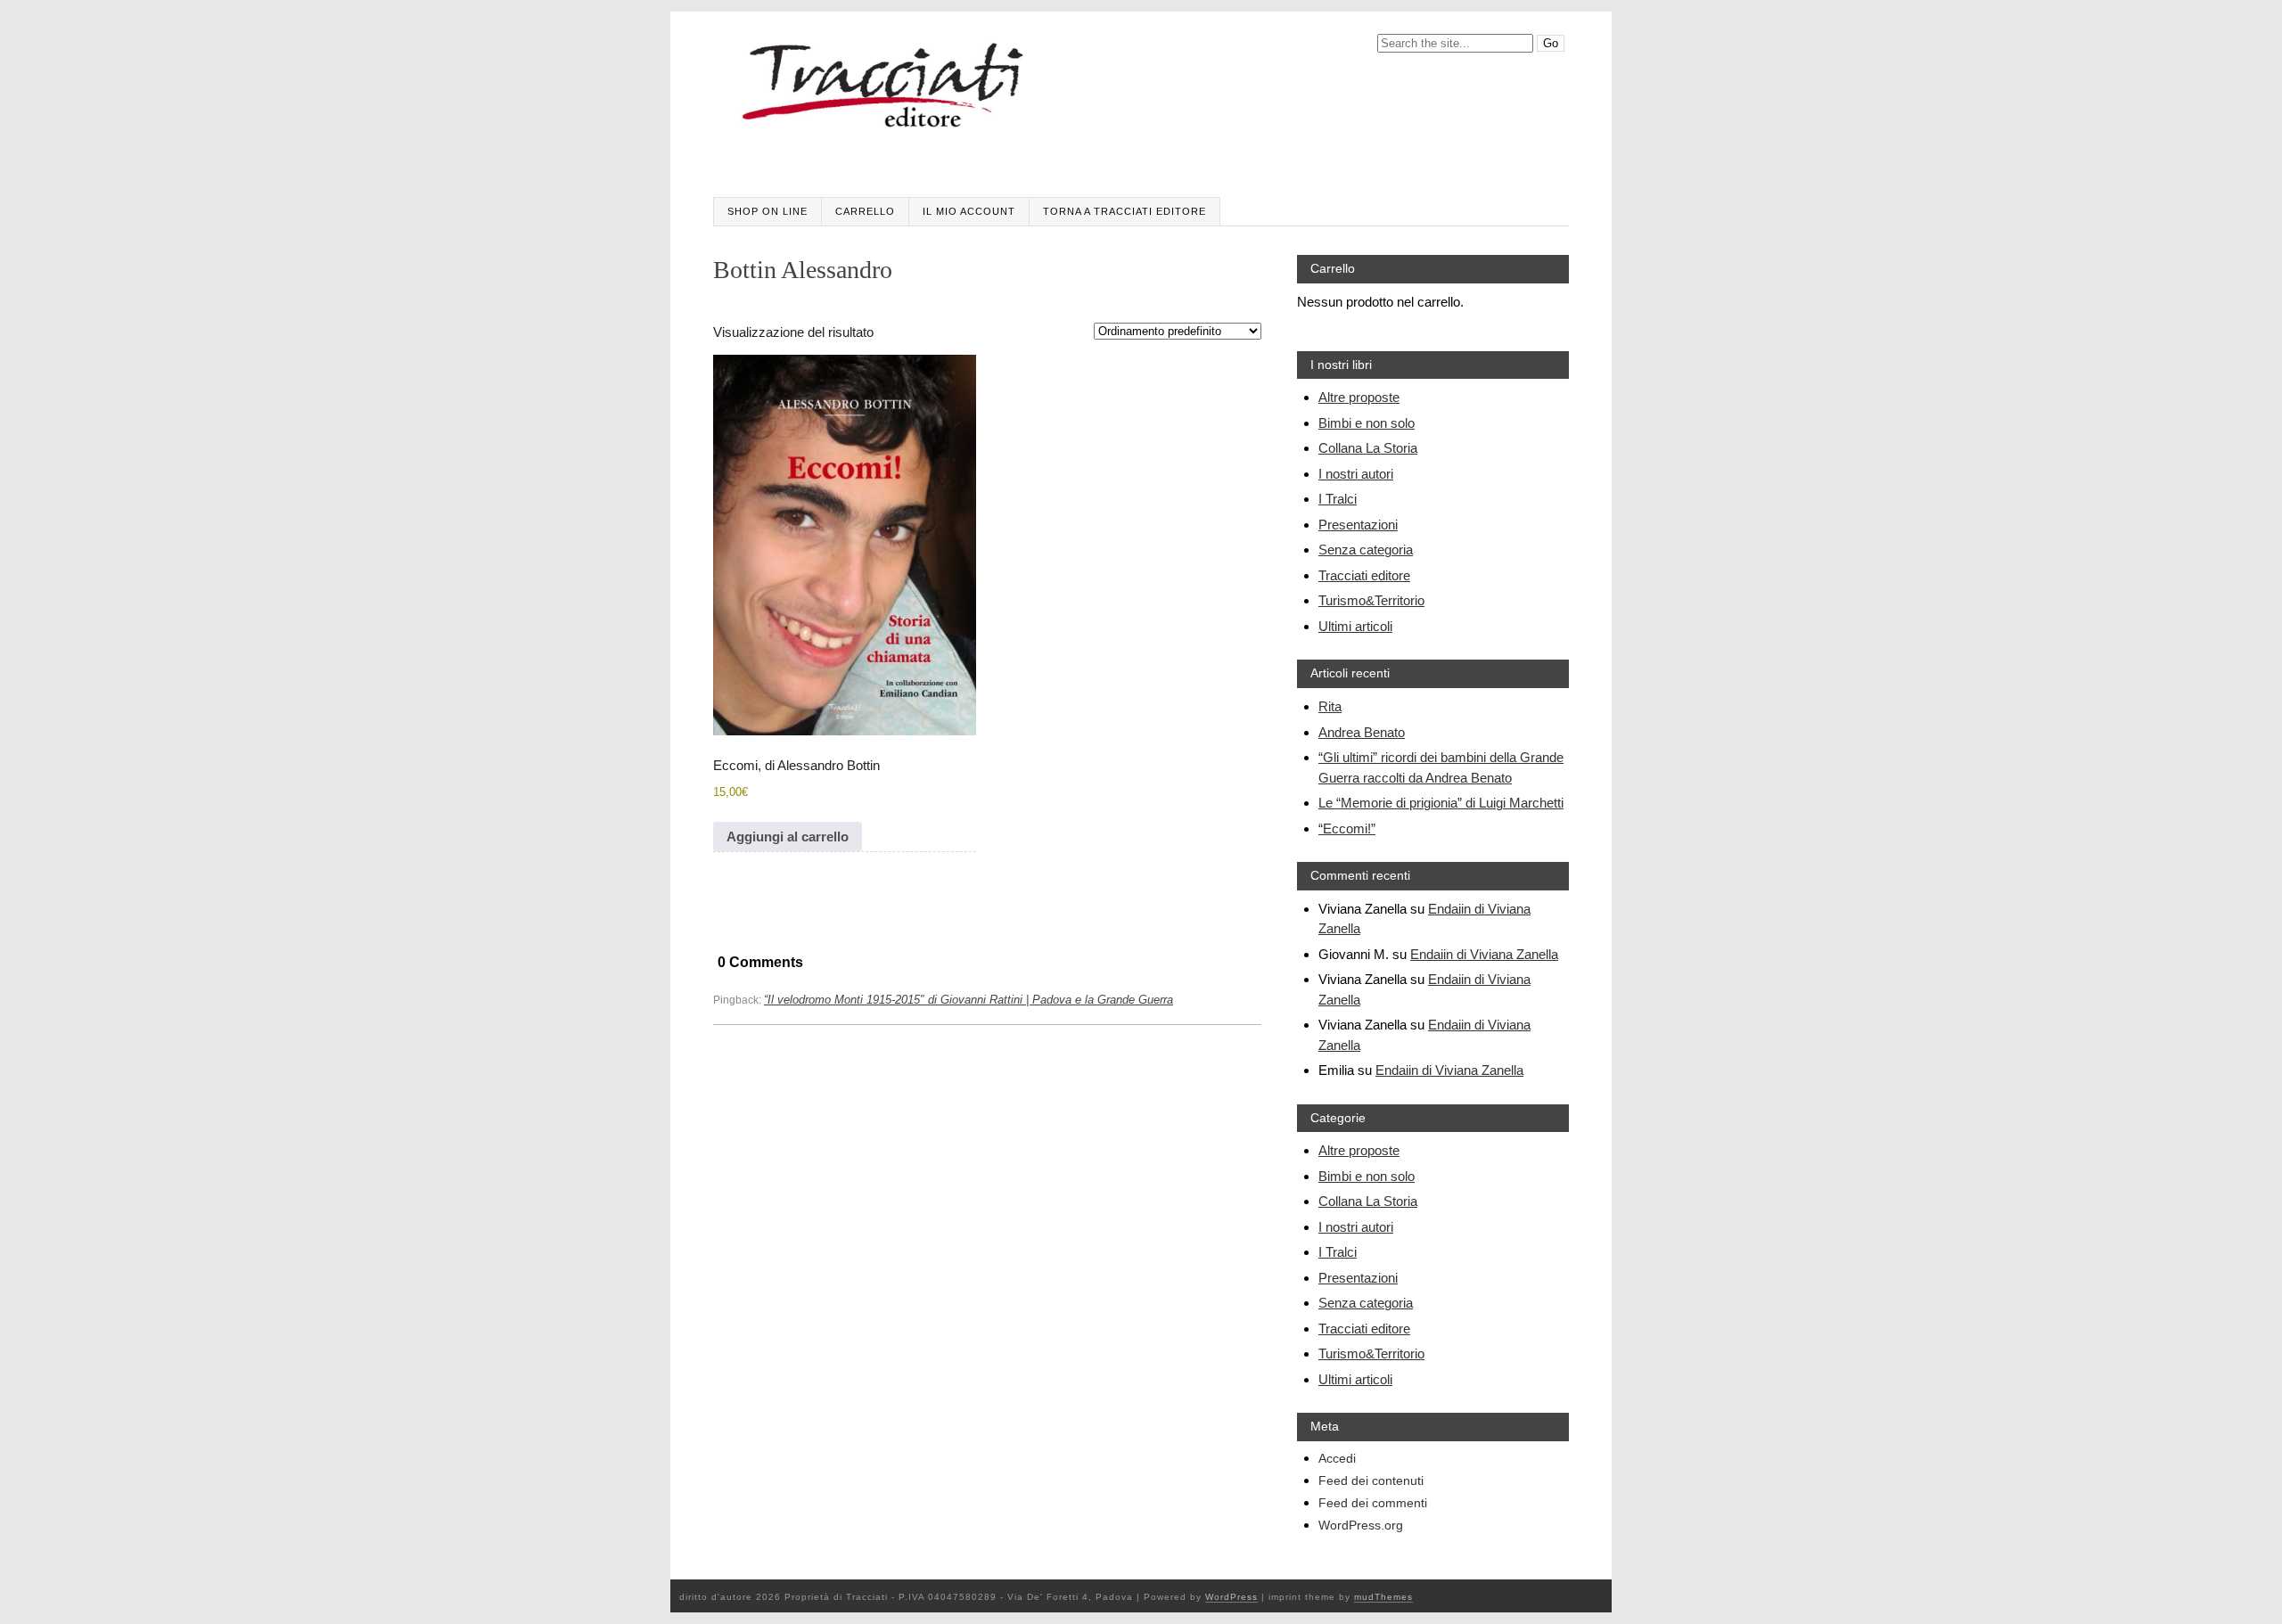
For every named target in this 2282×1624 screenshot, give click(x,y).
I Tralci (1338, 499)
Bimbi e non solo (1367, 423)
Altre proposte (1359, 397)
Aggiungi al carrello (788, 837)
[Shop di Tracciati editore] (884, 93)
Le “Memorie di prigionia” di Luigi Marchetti (1441, 803)
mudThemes (1383, 1597)
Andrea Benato (1362, 732)
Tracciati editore (1364, 575)
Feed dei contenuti (1371, 1481)
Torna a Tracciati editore (1125, 211)
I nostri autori (1356, 474)
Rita (1330, 706)
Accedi (1337, 1459)
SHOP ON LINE (768, 211)
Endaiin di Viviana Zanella (1484, 954)
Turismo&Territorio (1371, 600)
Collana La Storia (1368, 448)
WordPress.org (1361, 1526)
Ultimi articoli (1355, 626)
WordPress (1231, 1597)
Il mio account (969, 211)
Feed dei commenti (1373, 1503)
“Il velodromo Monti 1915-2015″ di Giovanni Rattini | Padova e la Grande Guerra (969, 1000)
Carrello (865, 211)
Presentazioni (1358, 525)
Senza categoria (1366, 550)
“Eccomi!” (1347, 828)
